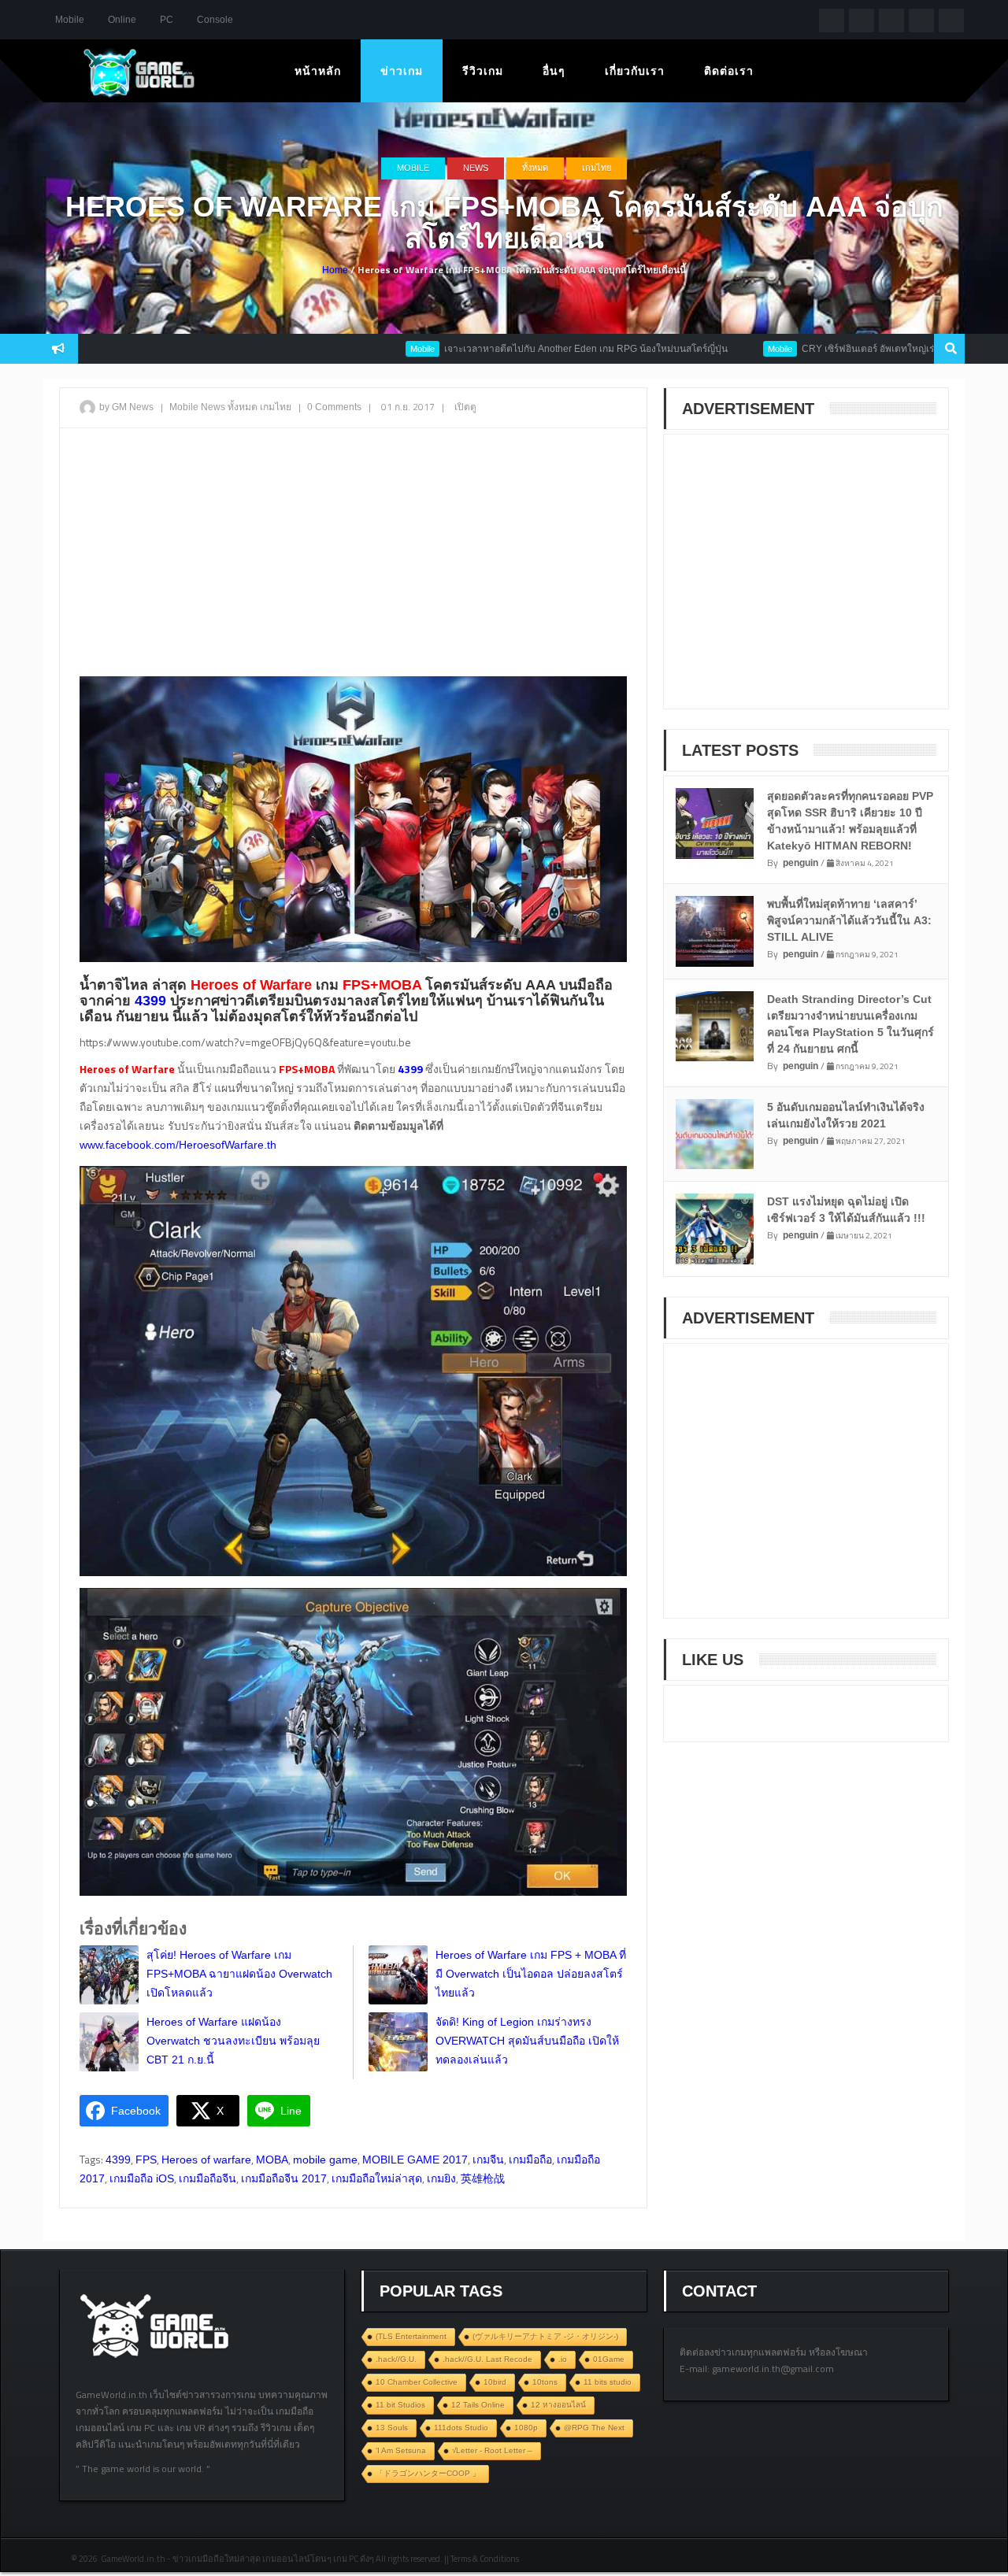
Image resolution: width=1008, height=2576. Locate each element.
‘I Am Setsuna (401, 2450)
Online (122, 20)
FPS (146, 2160)
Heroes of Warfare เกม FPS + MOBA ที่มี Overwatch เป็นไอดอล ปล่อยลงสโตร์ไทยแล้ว (531, 1974)
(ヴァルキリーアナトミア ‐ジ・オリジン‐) (545, 2336)
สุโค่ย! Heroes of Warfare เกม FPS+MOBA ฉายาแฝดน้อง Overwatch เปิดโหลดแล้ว (239, 1974)
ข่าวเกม (402, 71)
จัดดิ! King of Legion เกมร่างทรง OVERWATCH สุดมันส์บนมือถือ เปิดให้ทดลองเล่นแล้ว (527, 2041)
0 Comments (334, 407)
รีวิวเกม (483, 71)
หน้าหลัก (318, 71)
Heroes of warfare (206, 2160)
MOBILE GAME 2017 (415, 2160)
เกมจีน (488, 2160)
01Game (609, 2359)
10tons (545, 2382)
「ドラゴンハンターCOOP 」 (428, 2473)
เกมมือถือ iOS (142, 2178)
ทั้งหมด (535, 168)
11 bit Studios (400, 2405)
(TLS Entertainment (411, 2336)
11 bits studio (608, 2382)
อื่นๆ (554, 71)
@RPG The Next (594, 2428)
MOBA (272, 2160)
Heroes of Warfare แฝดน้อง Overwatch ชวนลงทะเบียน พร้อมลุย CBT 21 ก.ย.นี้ (233, 2041)
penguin (800, 863)
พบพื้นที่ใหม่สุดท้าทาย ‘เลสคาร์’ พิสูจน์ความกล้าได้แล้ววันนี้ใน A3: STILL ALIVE (849, 920)
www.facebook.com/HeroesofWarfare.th (178, 1145)
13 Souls (392, 2428)
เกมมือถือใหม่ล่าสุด (377, 2178)
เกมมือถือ (530, 2160)
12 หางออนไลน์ (558, 2405)
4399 (118, 2160)
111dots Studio (461, 2428)
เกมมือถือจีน (208, 2178)
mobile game (325, 2160)
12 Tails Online (478, 2405)
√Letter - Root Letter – (492, 2450)
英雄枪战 (483, 2178)
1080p (526, 2428)
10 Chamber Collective (417, 2382)
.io (563, 2359)
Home (335, 270)
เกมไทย (597, 168)
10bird (495, 2382)
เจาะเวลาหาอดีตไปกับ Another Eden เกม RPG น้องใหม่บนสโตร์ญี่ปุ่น (516, 349)
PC (167, 20)
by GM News (126, 407)
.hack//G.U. (396, 2359)
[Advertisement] (353, 554)
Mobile (70, 20)
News (476, 168)
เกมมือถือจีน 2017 (284, 2178)
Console (215, 20)
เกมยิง (441, 2178)
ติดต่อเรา (729, 71)
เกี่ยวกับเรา (635, 71)
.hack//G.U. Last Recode (487, 2359)
